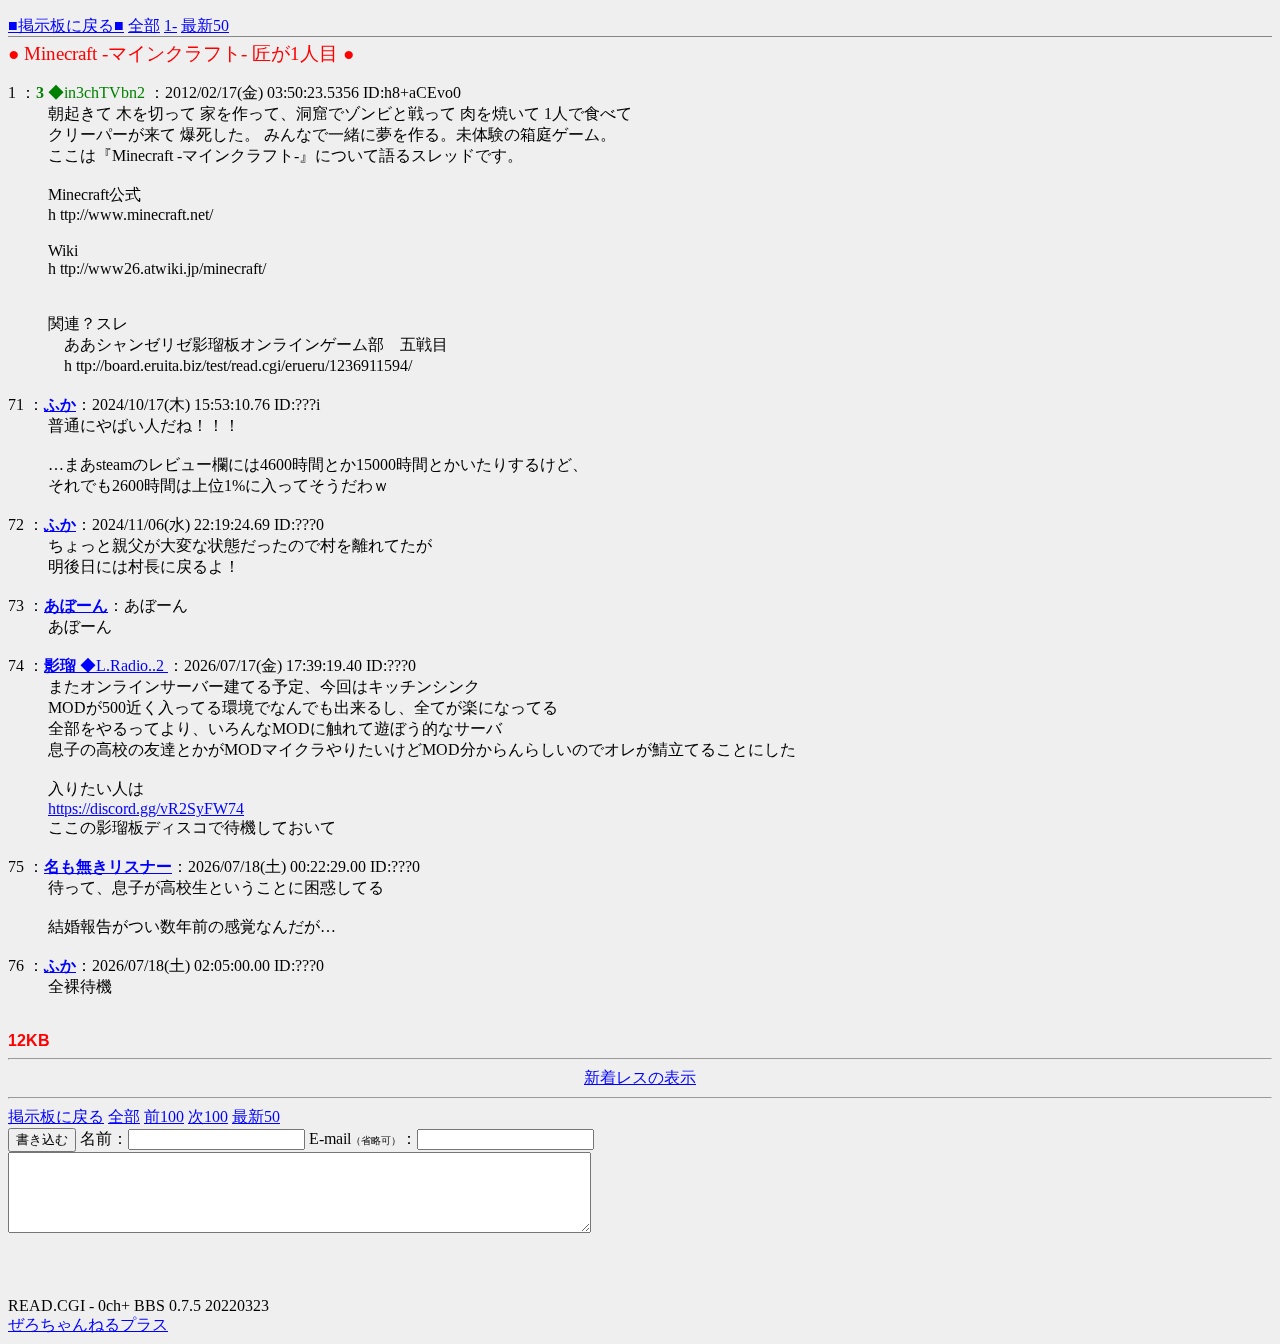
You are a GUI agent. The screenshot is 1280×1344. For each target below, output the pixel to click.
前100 (164, 1116)
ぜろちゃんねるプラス (88, 1324)
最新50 (205, 25)
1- (170, 25)
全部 (144, 25)
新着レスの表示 (640, 1077)
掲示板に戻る (56, 1116)
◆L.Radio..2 (106, 665)
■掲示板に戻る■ (66, 25)
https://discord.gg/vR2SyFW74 (146, 808)
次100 (208, 1116)
